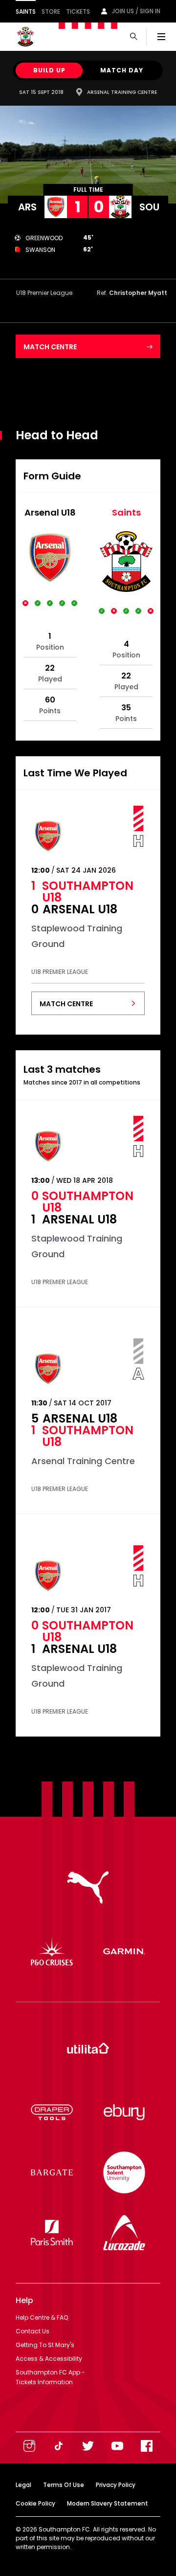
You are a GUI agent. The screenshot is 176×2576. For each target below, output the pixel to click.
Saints (26, 11)
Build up (49, 70)
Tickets (78, 11)
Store (51, 11)
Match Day (122, 70)
